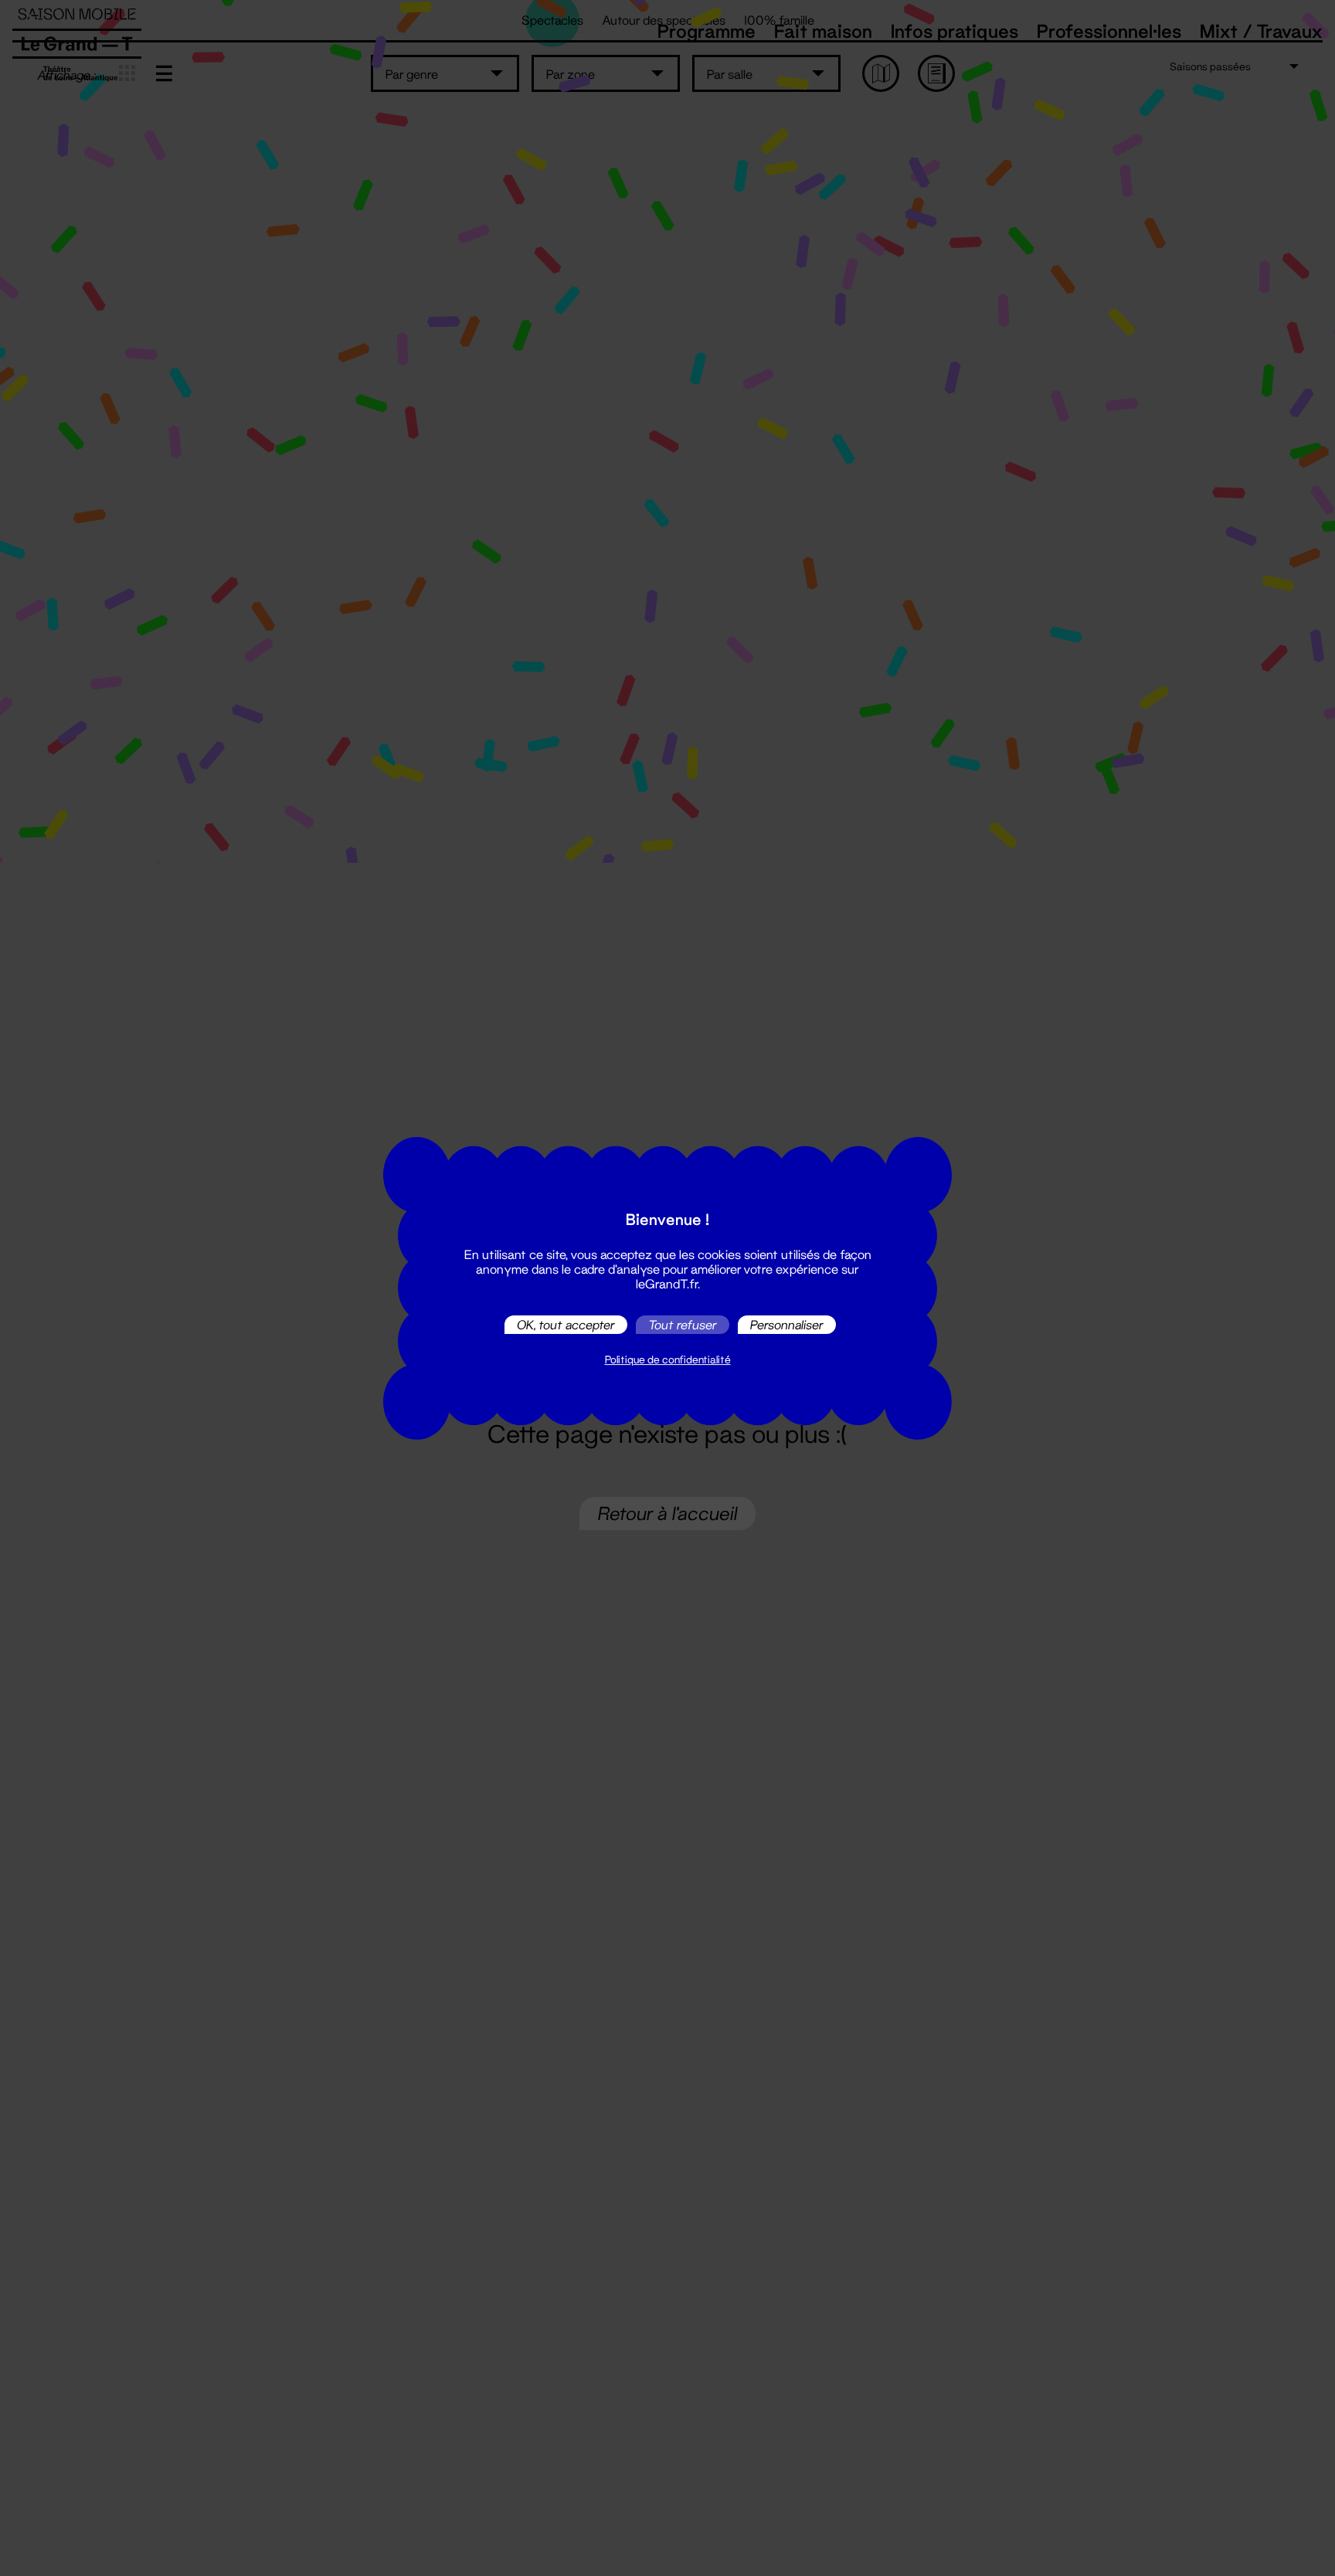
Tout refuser (683, 1324)
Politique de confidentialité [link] (668, 1359)
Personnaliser (787, 1324)
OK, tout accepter (566, 1324)
